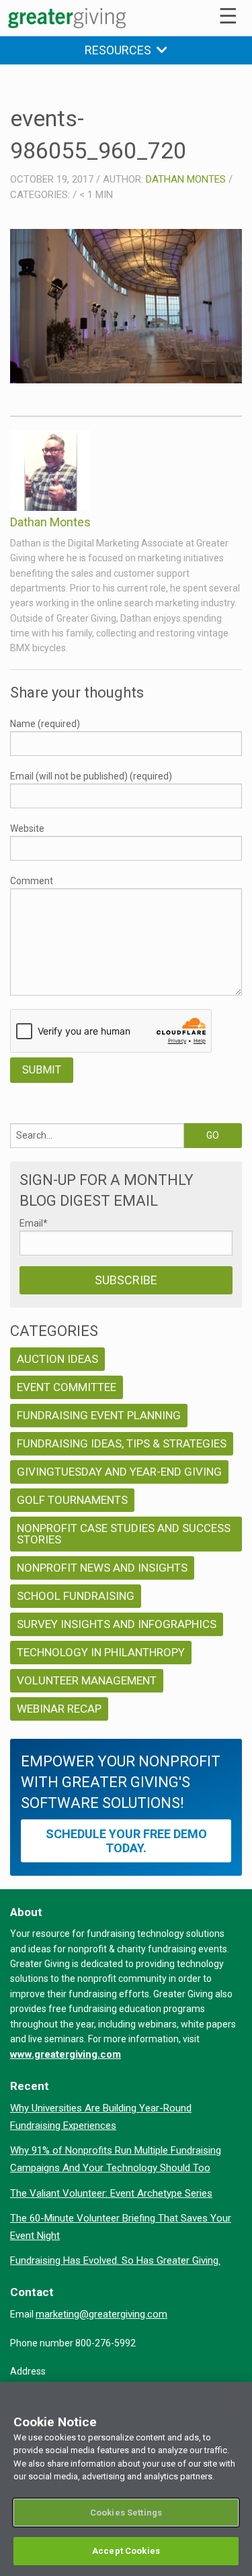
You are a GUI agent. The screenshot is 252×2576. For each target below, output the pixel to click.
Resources (121, 50)
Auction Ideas (57, 1359)
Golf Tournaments (72, 1500)
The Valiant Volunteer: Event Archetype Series (111, 2193)
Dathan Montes (186, 179)
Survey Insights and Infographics (117, 1624)
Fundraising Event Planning (99, 1415)
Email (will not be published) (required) (91, 776)
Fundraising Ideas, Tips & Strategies (122, 1443)
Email (34, 1223)
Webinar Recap (59, 1709)
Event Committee (67, 1387)
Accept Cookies (126, 2551)
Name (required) (45, 724)
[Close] (236, 2401)
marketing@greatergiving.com (101, 2314)
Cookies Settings (126, 2513)
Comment (32, 881)
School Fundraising (76, 1596)
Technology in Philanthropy (101, 1652)
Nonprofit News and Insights (102, 1568)
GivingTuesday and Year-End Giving (119, 1472)
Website (27, 828)
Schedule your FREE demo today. (126, 1841)
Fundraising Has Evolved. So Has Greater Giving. (115, 2260)
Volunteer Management (87, 1680)
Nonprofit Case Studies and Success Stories (124, 1534)
